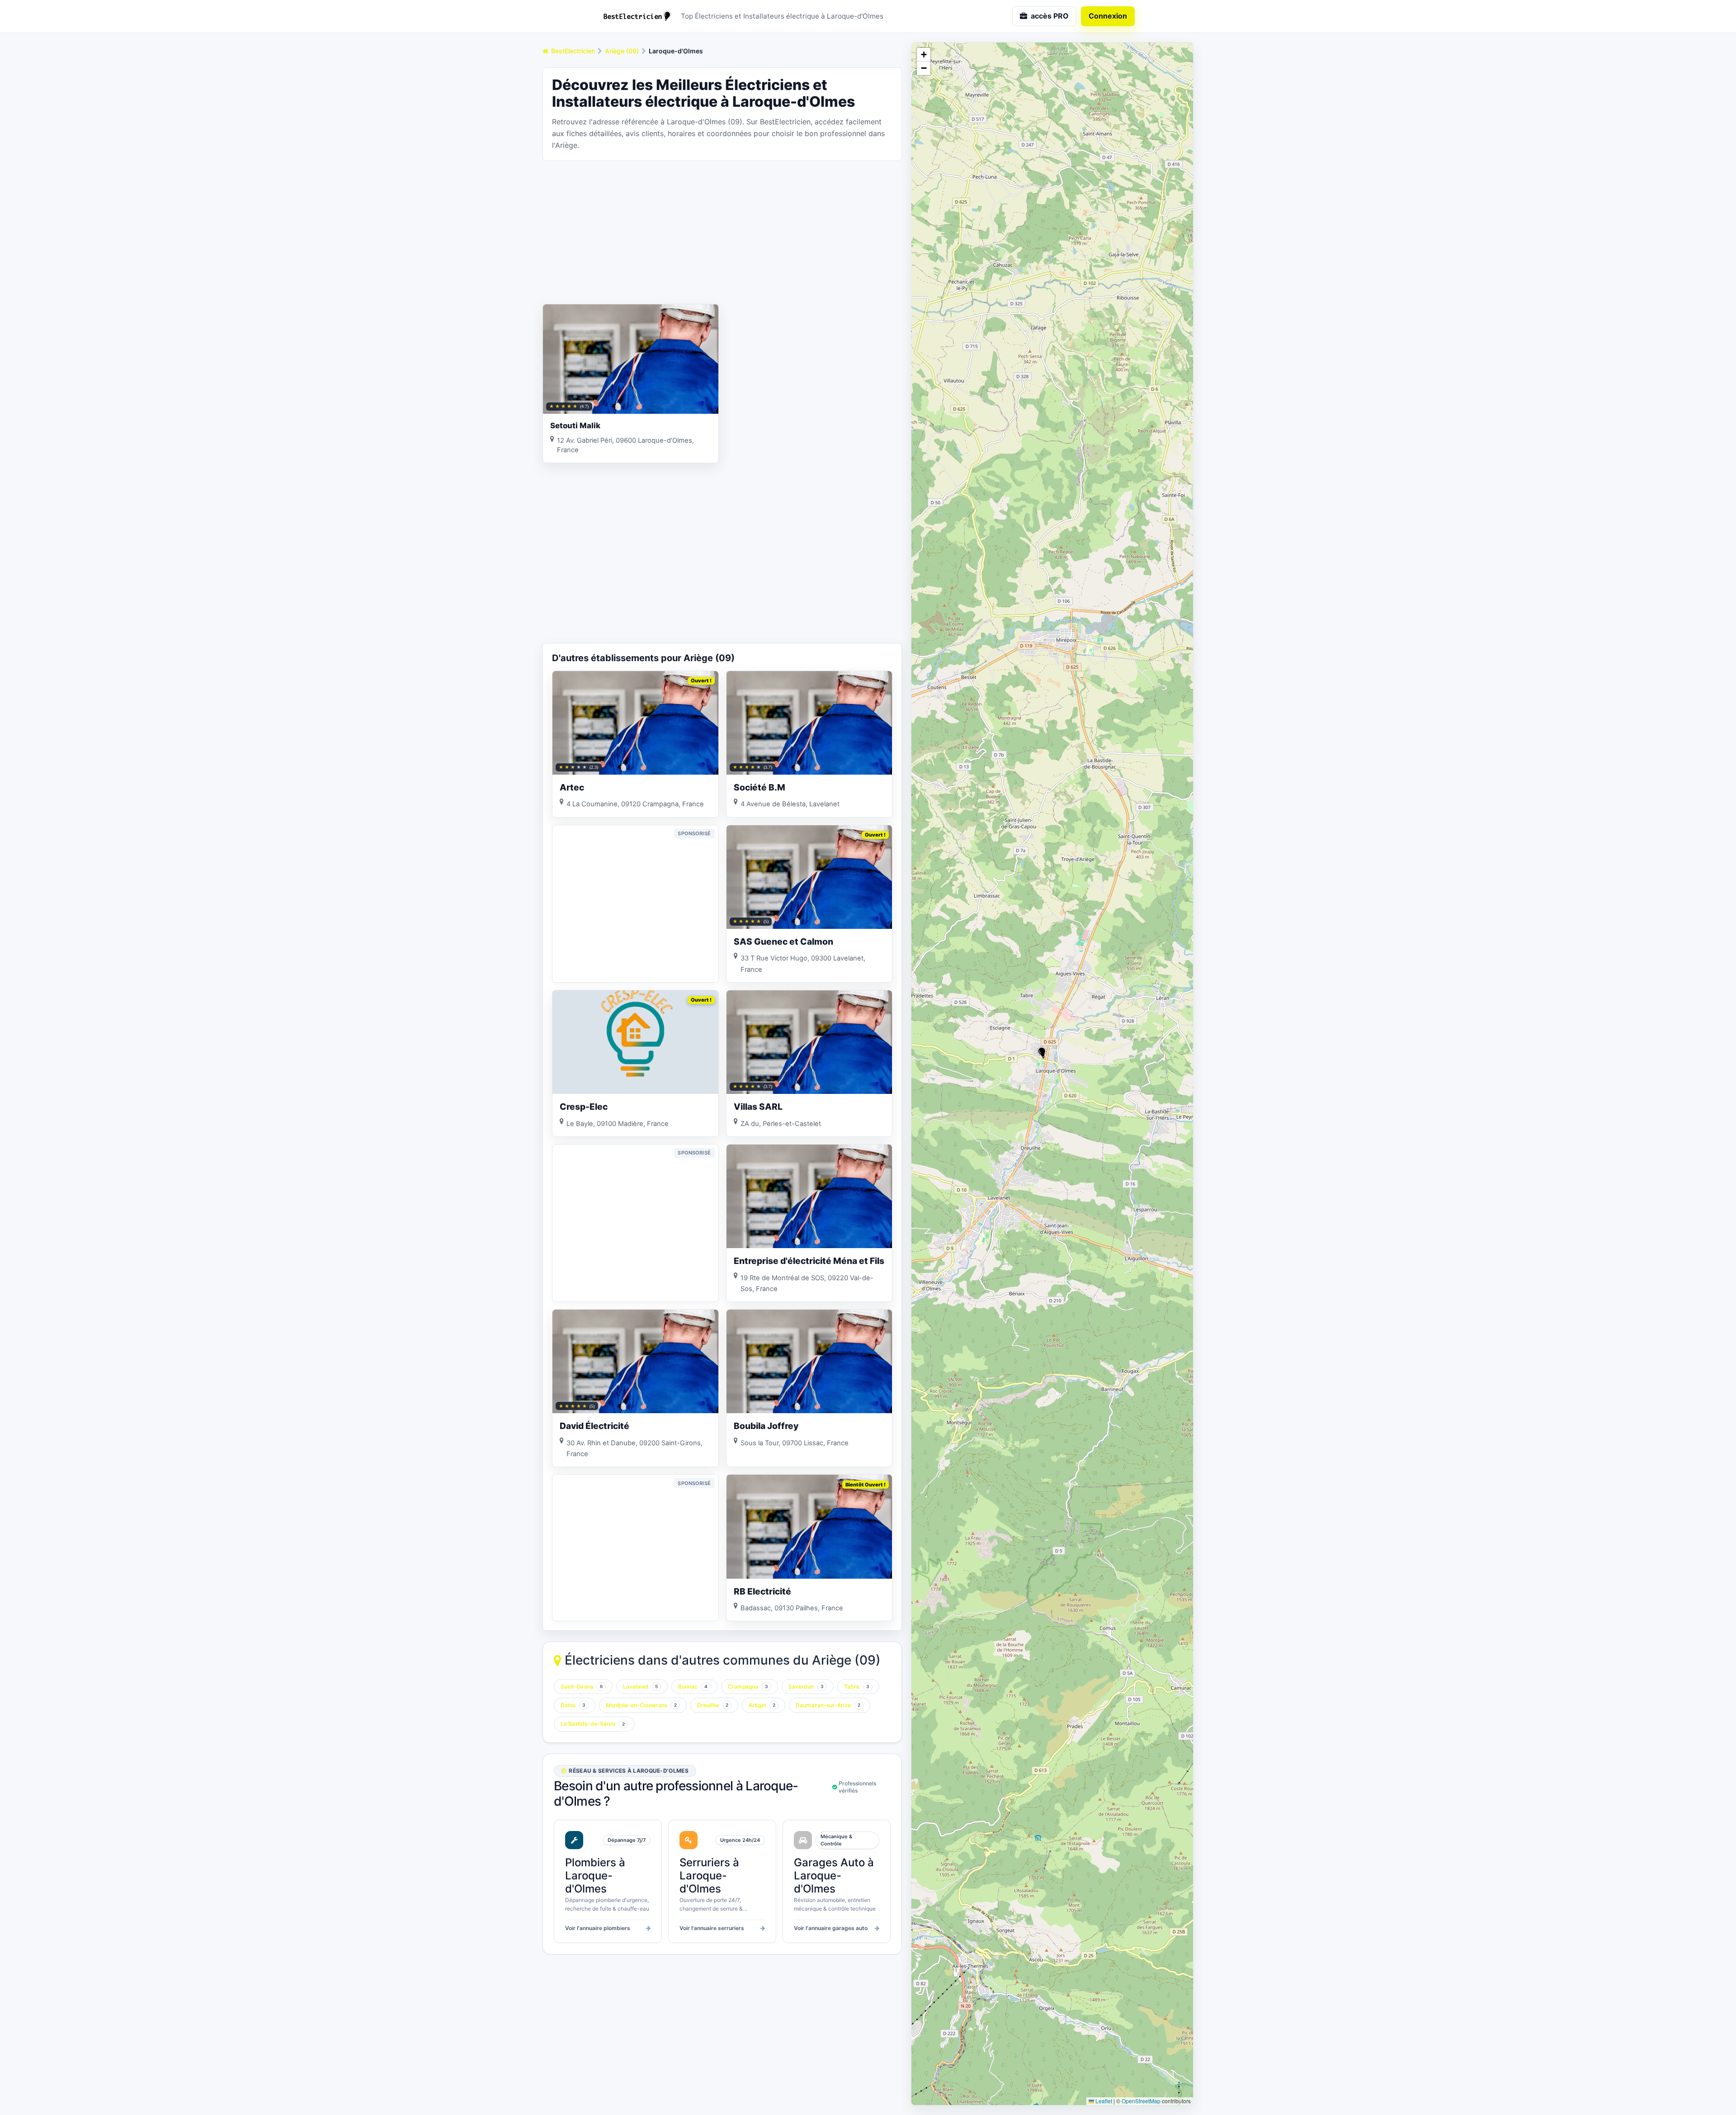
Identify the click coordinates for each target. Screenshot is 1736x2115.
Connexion (1108, 16)
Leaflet (1103, 2101)
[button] (1042, 1052)
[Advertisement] (722, 232)
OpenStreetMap (1141, 2101)
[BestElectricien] (637, 16)
